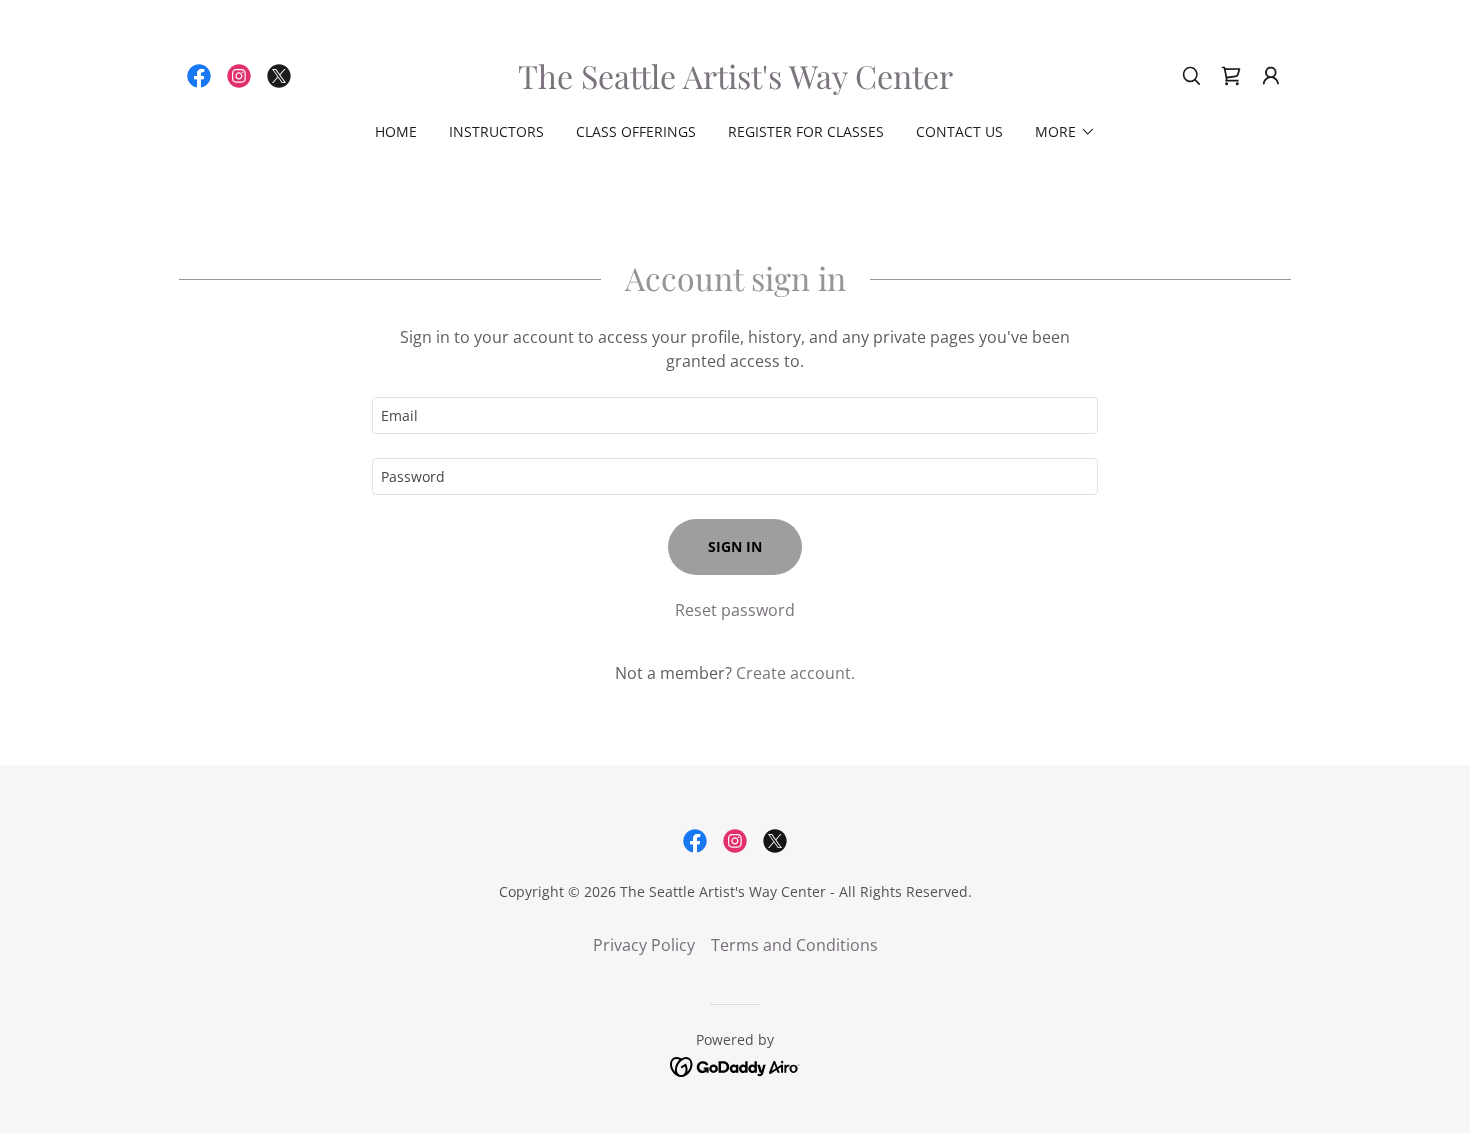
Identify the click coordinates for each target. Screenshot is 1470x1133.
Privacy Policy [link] (644, 945)
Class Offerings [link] (636, 131)
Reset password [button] (735, 610)
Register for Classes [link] (806, 131)
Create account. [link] (795, 673)
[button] (1231, 76)
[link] (199, 76)
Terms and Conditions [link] (794, 945)
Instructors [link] (496, 131)
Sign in (735, 546)
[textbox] (734, 415)
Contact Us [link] (959, 131)
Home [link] (396, 131)
